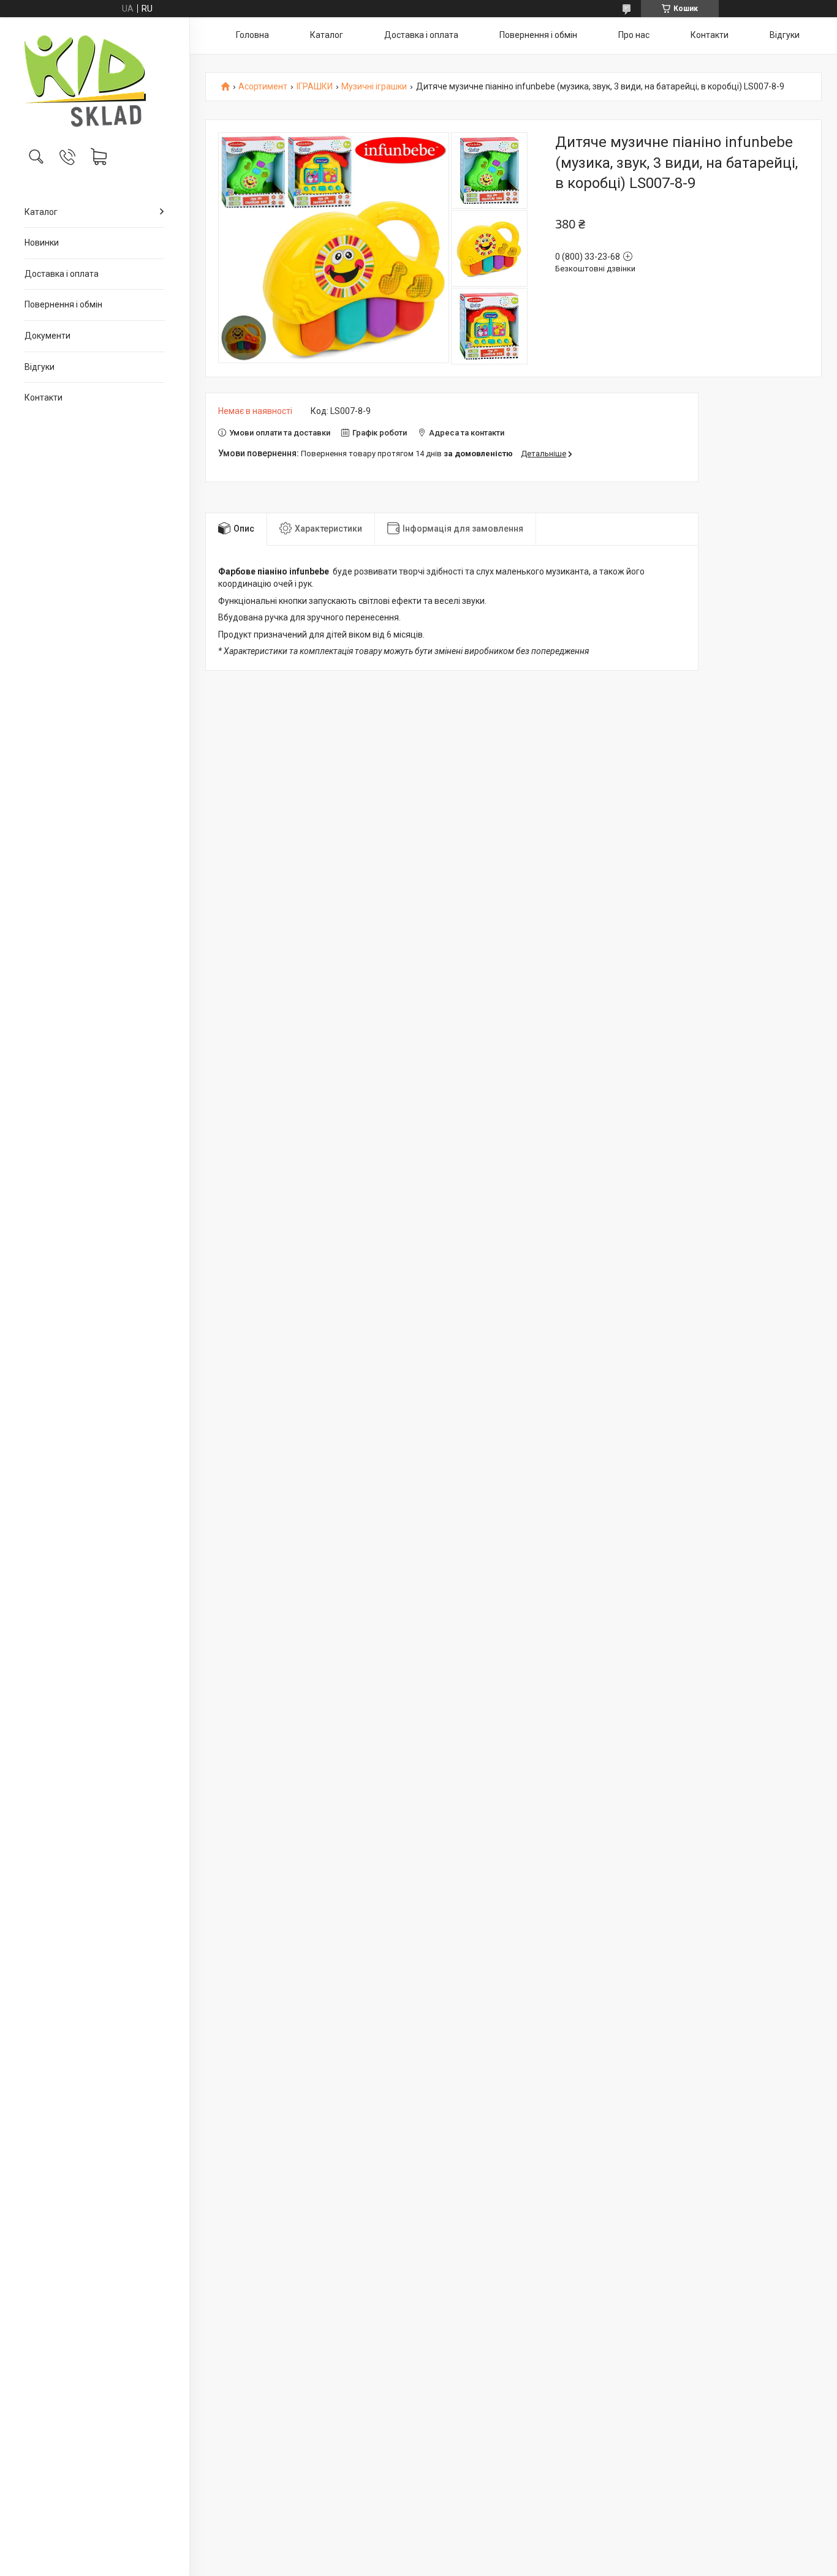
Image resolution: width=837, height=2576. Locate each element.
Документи (47, 336)
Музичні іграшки (374, 87)
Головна (252, 35)
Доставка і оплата (62, 274)
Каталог (41, 212)
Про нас (634, 35)
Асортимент (263, 87)
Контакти (44, 397)
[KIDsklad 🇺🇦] (95, 81)
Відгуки (40, 367)
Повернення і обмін (63, 304)
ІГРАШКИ (315, 87)
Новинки (42, 243)
